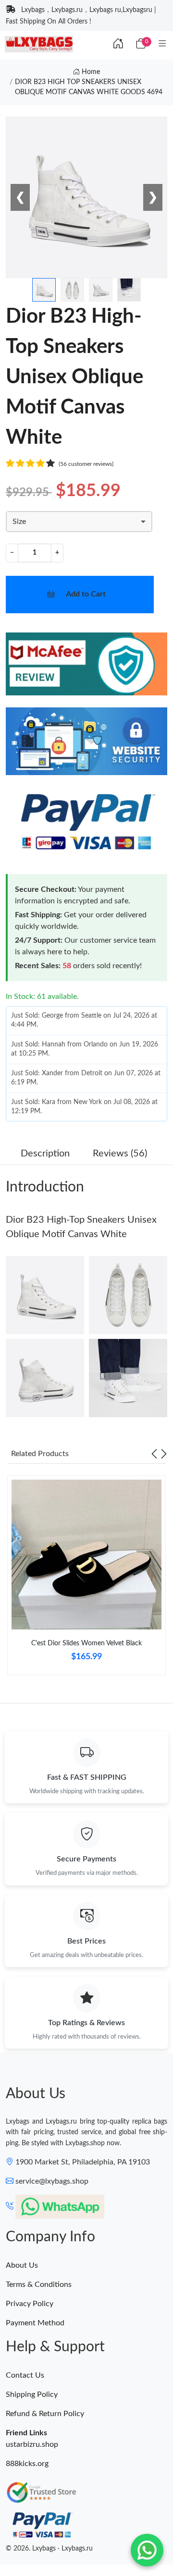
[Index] (118, 44)
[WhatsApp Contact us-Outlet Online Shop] (147, 2550)
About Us (22, 2265)
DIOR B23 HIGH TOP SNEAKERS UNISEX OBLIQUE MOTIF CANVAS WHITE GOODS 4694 (89, 87)
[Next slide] (164, 1454)
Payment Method (35, 2323)
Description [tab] (45, 1154)
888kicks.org (27, 2464)
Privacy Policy (30, 2304)
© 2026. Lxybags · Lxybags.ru (49, 2549)
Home (90, 72)
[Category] (162, 44)
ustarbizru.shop (32, 2444)
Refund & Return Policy (45, 2414)
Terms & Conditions (39, 2284)
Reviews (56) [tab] (120, 1154)
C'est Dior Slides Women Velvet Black (86, 1643)
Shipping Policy (32, 2394)
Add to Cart (86, 594)
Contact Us (25, 2375)
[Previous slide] (154, 1454)
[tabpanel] (86, 1579)
